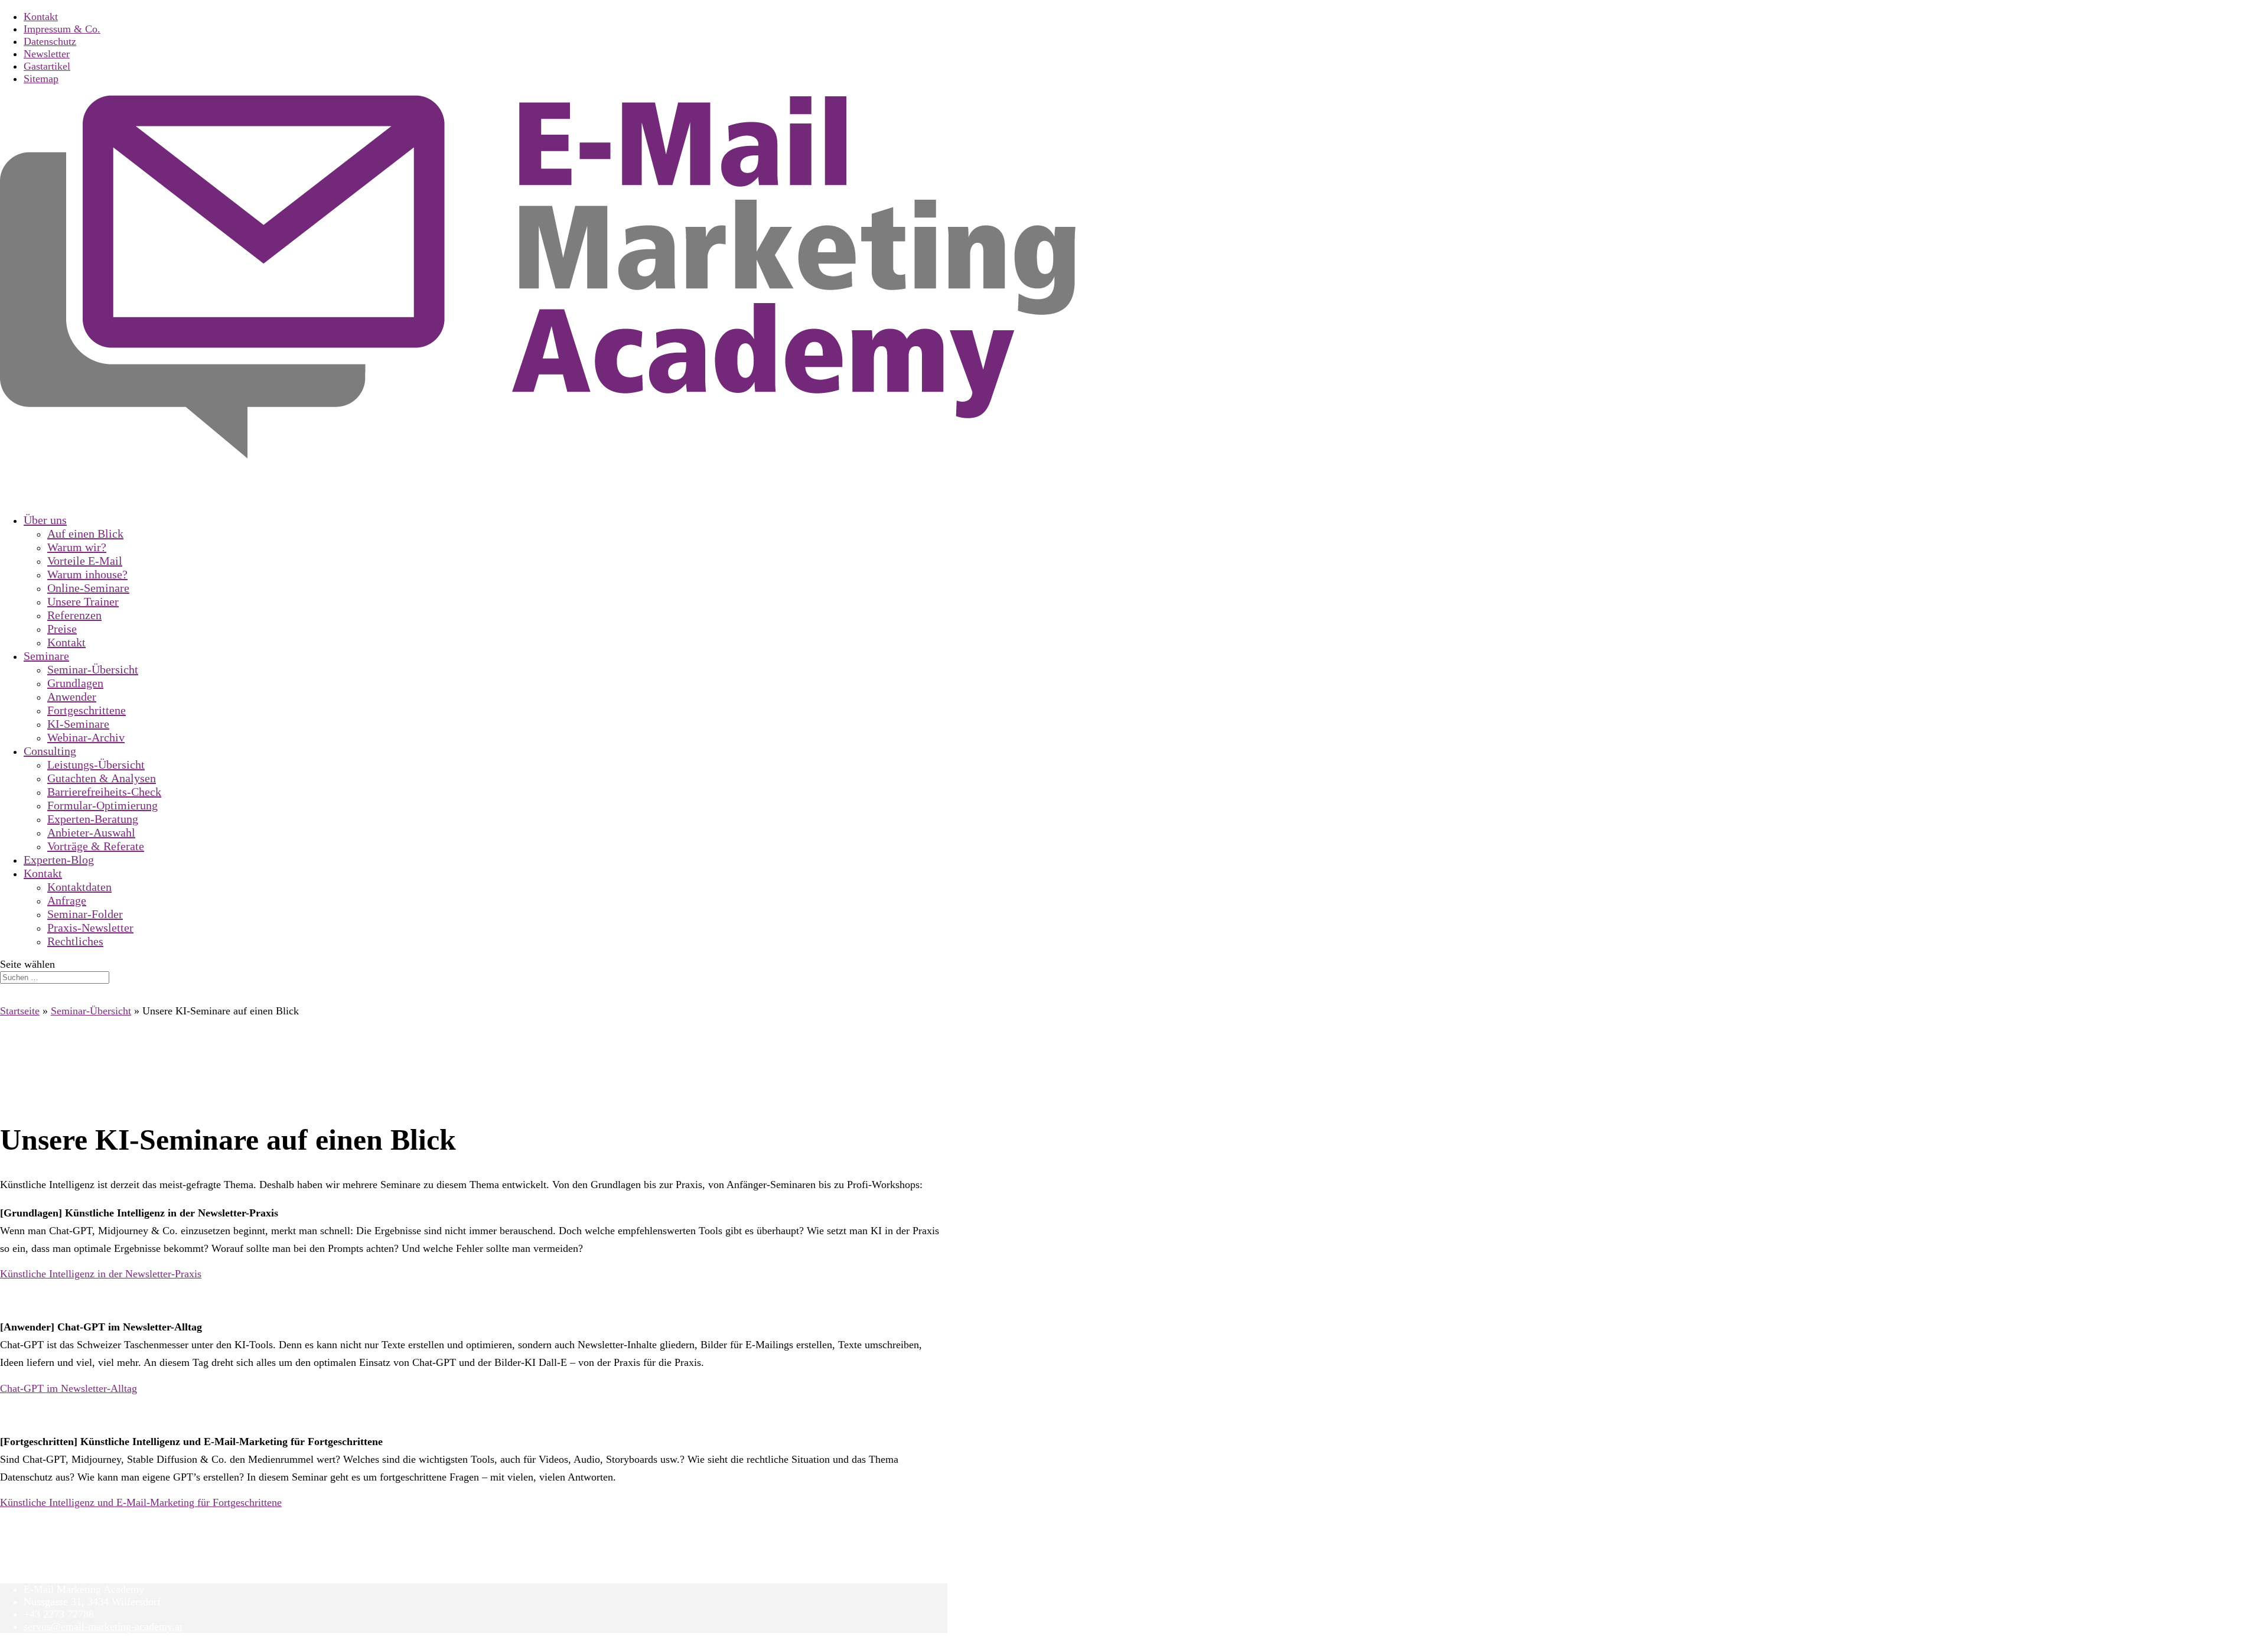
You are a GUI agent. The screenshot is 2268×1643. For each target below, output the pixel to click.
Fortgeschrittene (87, 710)
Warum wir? (77, 547)
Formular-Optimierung (102, 805)
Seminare (46, 656)
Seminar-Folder (85, 914)
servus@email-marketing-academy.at (103, 1626)
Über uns (45, 520)
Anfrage (67, 900)
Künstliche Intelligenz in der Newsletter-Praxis (101, 1274)
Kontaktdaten (79, 887)
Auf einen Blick (85, 533)
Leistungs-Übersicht (96, 764)
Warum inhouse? (87, 574)
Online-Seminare (88, 588)
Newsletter (47, 54)
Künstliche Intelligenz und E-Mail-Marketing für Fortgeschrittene (141, 1502)
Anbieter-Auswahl (91, 832)
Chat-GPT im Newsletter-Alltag (69, 1388)
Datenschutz (50, 41)
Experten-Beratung (93, 819)
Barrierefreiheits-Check (104, 792)
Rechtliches (75, 941)
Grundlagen (75, 683)
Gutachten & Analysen (102, 778)
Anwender (72, 697)
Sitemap (41, 79)
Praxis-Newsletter (90, 928)
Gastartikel (47, 66)
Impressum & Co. (62, 29)
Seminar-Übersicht (93, 669)
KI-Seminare (78, 724)
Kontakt (41, 17)
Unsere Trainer (83, 601)
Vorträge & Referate (96, 846)
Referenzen (74, 615)
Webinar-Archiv (86, 737)
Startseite (20, 1011)
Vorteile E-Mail (85, 561)
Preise (62, 629)
